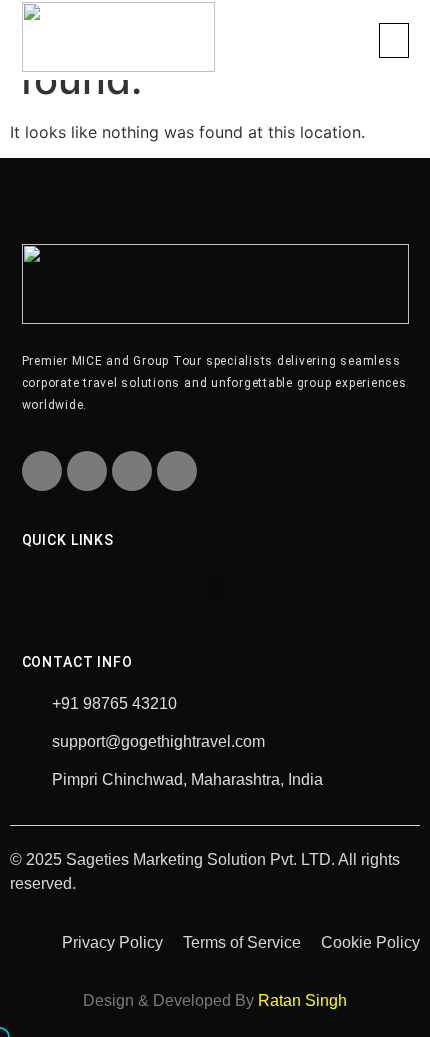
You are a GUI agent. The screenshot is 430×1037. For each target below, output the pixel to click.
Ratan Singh (302, 1000)
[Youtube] (132, 471)
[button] (394, 40)
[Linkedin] (177, 471)
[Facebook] (42, 471)
